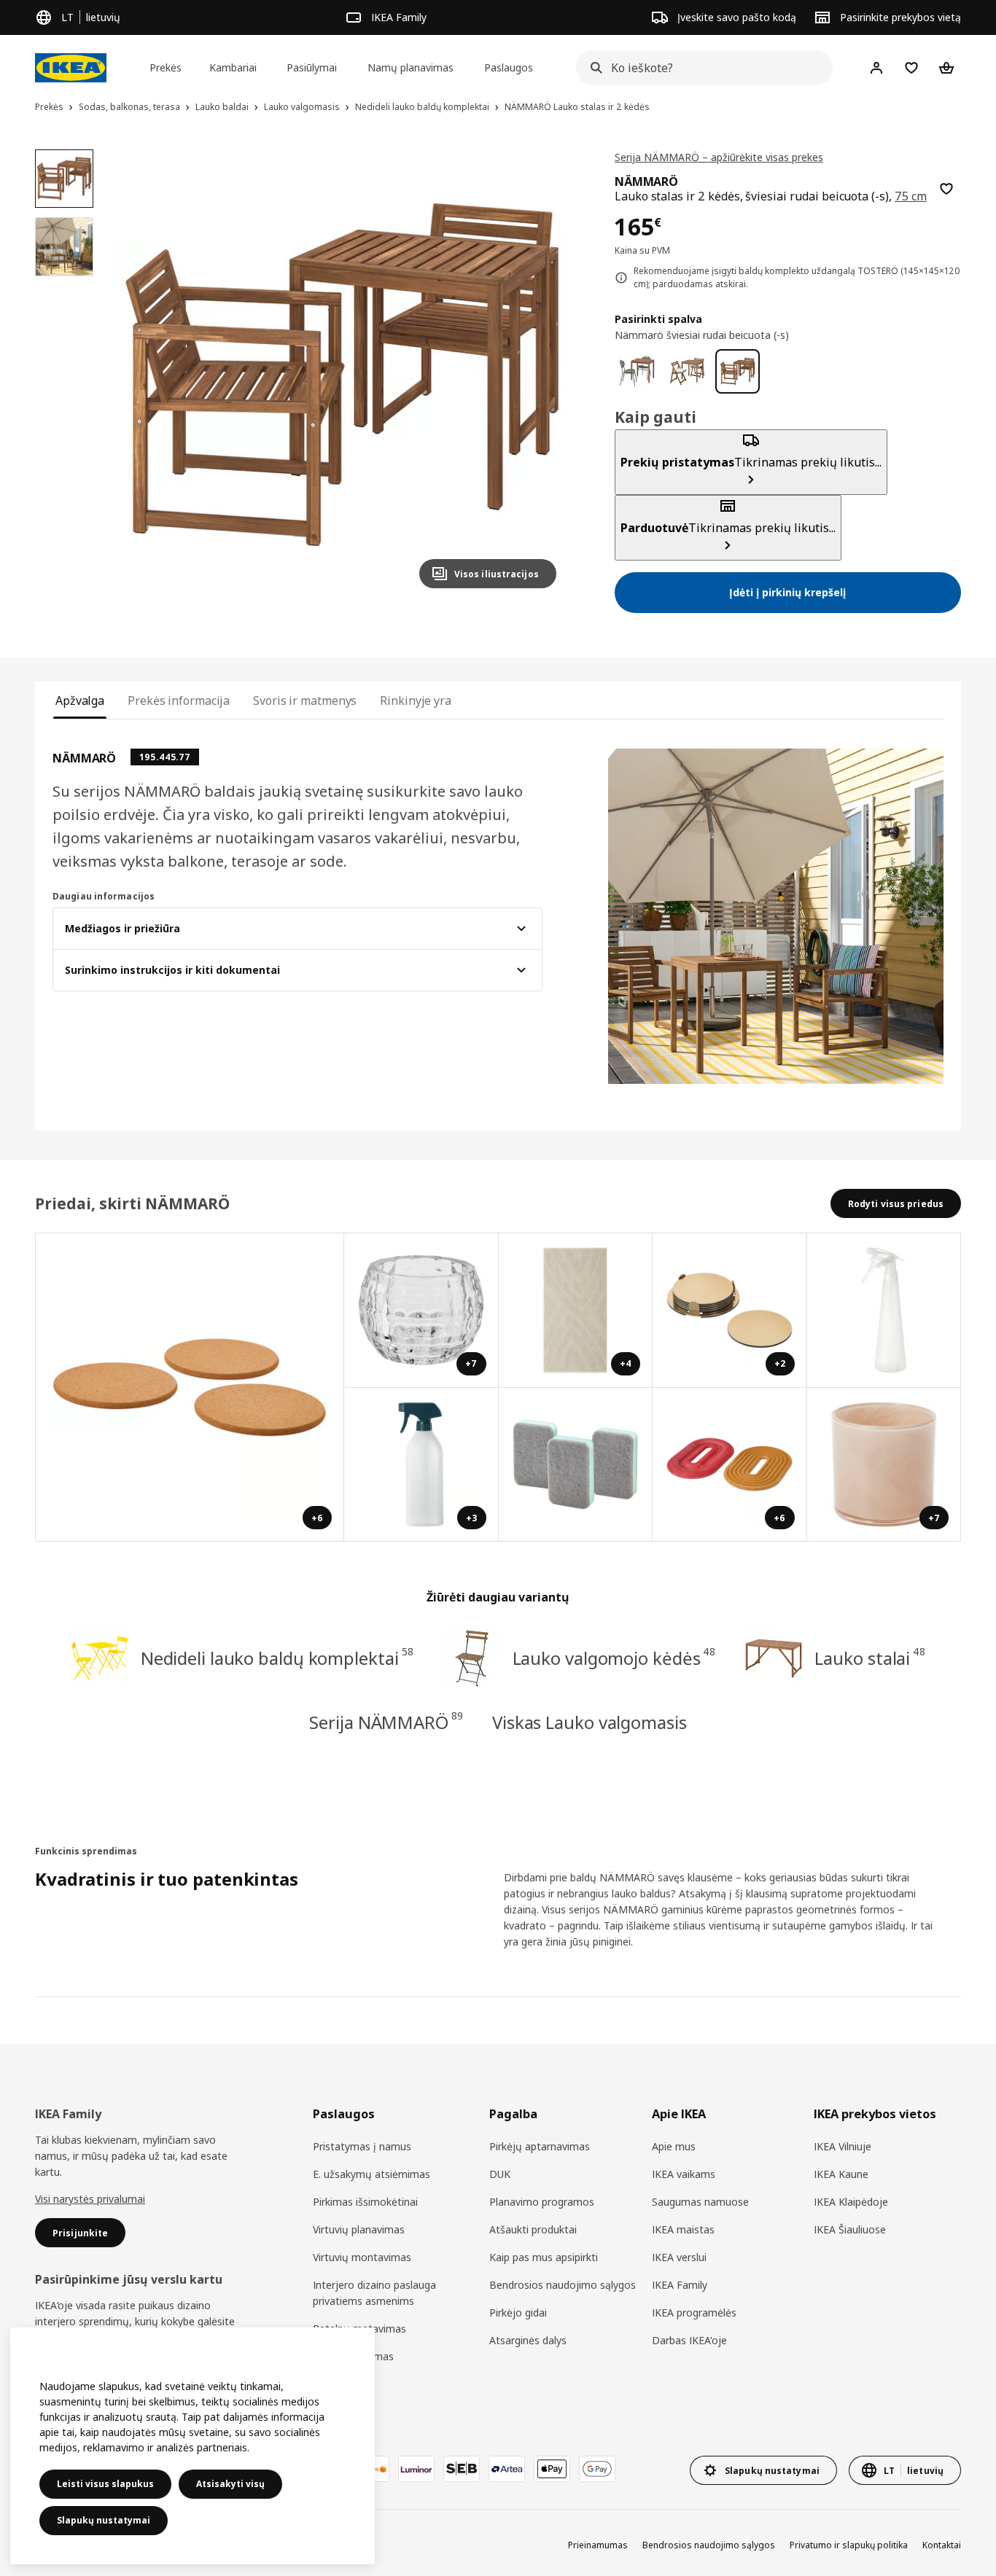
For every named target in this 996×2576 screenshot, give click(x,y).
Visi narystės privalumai (90, 2199)
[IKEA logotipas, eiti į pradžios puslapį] (71, 68)
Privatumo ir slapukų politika (849, 2545)
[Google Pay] (597, 2469)
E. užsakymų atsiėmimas (371, 2174)
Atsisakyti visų (230, 2484)
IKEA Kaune (841, 2174)
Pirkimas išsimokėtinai (365, 2202)
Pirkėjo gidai (518, 2312)
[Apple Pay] (552, 2469)
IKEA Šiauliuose (850, 2229)
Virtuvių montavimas (362, 2257)
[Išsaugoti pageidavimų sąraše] (946, 189)
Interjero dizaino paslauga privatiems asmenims (374, 2293)
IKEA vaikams (684, 2174)
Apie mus (674, 2146)
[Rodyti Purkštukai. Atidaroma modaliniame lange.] (884, 1311)
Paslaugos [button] (509, 67)
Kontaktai (942, 2545)
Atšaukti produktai (533, 2229)
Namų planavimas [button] (411, 67)
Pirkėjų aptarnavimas (540, 2146)
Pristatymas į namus (362, 2146)
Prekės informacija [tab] (179, 700)
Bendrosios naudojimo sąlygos (563, 2285)
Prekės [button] (166, 67)
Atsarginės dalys (528, 2340)
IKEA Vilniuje (843, 2146)
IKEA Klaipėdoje (851, 2202)
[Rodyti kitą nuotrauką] (539, 375)
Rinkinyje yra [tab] (416, 700)
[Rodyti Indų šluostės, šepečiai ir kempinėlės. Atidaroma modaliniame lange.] (576, 1465)
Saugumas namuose (700, 2202)
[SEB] (462, 2469)
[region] (342, 375)
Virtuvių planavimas (359, 2229)
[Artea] (507, 2469)
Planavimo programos (542, 2202)
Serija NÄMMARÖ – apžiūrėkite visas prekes (719, 157)
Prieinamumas (598, 2545)
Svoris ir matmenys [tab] (305, 700)
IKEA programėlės (694, 2312)
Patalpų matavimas (359, 2329)
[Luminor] (416, 2469)
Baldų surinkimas (353, 2356)
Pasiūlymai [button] (312, 67)
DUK (500, 2174)
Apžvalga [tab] (80, 700)
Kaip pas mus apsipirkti (544, 2257)
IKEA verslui (679, 2257)
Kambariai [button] (233, 67)
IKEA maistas (683, 2229)
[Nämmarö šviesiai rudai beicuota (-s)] (738, 371)
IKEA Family (680, 2285)
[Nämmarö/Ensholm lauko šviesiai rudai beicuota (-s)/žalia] (637, 371)
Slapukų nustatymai (104, 2520)
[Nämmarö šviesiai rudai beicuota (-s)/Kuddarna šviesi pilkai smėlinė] (687, 371)
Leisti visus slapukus (105, 2484)
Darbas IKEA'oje (689, 2340)
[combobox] (700, 68)
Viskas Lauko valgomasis (590, 1722)
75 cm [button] (911, 196)
